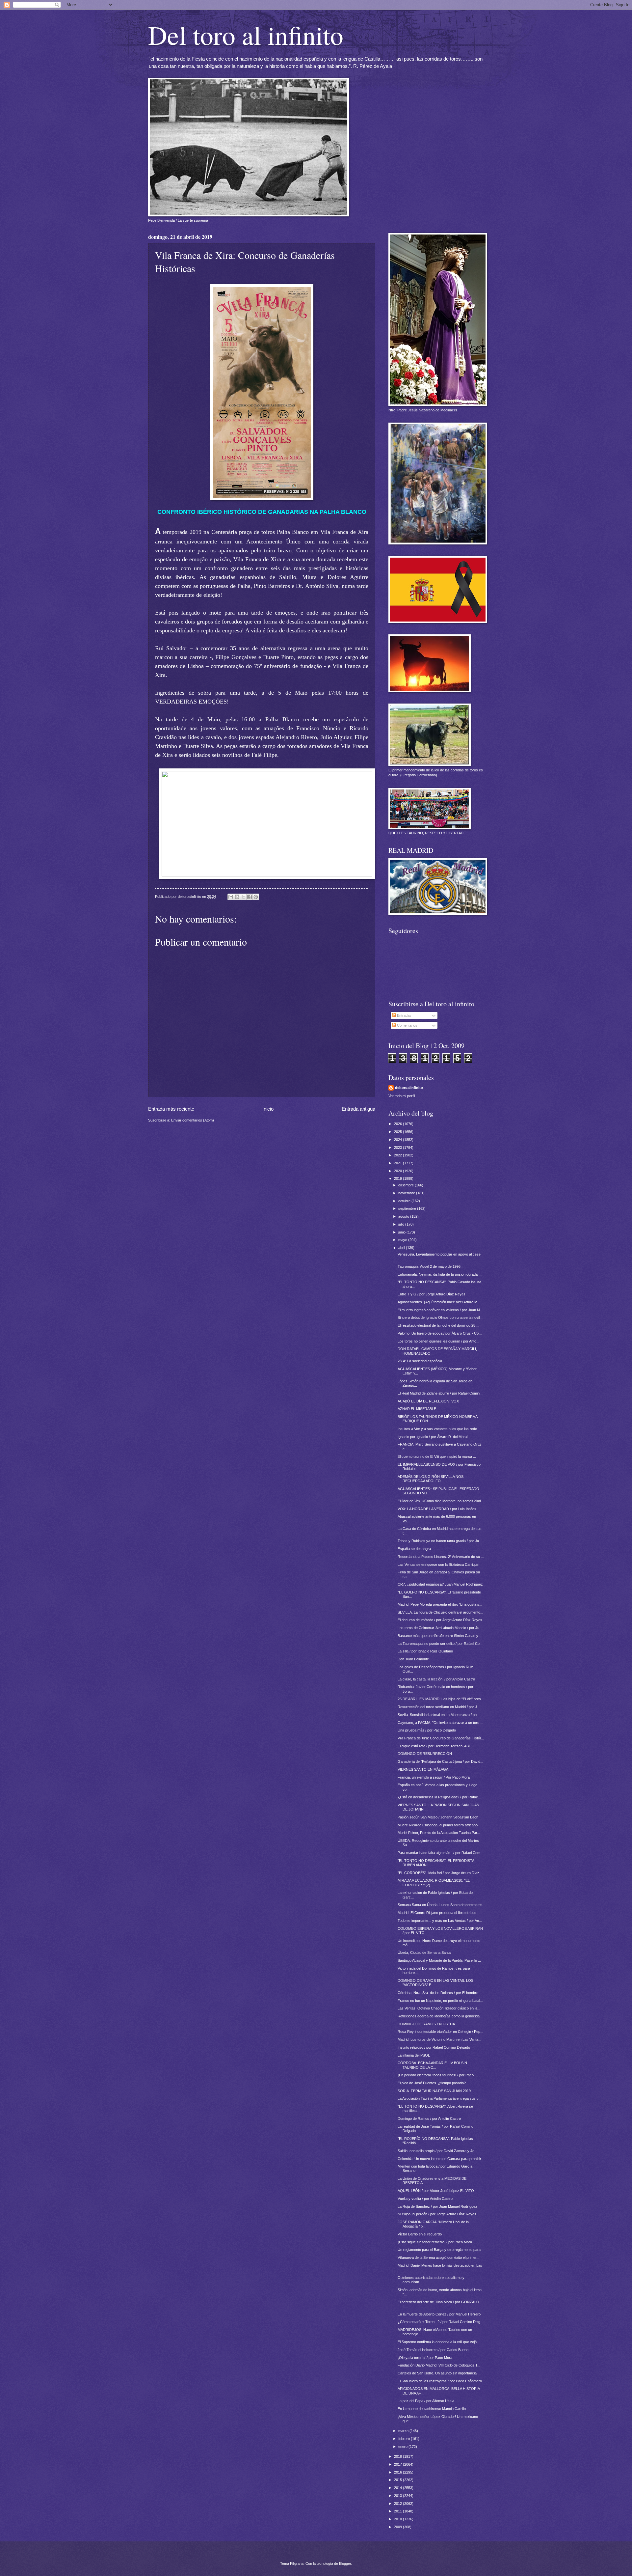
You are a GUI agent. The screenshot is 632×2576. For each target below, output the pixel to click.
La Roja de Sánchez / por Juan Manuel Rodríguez (437, 2206)
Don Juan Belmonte (413, 1659)
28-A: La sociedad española (420, 1361)
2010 (398, 2519)
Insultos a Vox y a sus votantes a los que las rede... (439, 1429)
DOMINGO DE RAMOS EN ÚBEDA (426, 2024)
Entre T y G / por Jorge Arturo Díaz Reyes (432, 1294)
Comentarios (407, 1025)
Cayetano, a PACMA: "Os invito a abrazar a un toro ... (440, 1723)
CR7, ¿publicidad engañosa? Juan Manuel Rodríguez (440, 1584)
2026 (398, 1124)
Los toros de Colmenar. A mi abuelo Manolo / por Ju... (440, 1628)
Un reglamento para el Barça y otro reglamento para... (441, 2250)
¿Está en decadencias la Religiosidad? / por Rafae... (439, 1797)
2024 (398, 1140)
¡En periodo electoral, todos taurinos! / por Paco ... (438, 2075)
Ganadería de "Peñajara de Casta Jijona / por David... (440, 1761)
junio (402, 1232)
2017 (398, 2464)
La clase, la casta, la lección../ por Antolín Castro (436, 1679)
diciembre (407, 1185)
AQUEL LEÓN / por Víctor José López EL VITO (436, 2191)
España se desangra (414, 1549)
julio (402, 1224)
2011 (398, 2511)
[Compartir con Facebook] (250, 897)
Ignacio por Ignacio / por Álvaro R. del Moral (433, 1437)
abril (402, 1248)
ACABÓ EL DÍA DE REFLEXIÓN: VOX (428, 1401)
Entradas (404, 1015)
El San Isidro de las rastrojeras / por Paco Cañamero (440, 2381)
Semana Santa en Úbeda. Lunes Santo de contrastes (440, 1905)
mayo (403, 1240)
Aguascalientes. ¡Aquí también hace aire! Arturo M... (439, 1302)
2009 (398, 2527)
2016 (398, 2472)
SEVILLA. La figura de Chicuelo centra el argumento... (440, 1612)
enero (403, 2447)
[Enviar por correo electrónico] (231, 897)
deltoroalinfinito (409, 1088)
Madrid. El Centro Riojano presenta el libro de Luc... (438, 1913)
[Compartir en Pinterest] (256, 897)
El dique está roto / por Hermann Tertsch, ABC (434, 1746)
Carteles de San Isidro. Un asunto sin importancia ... (439, 2373)
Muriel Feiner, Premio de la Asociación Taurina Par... (439, 1833)
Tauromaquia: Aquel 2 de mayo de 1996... (431, 1266)
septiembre (408, 1208)
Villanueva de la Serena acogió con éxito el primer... (438, 2257)
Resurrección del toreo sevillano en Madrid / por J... (439, 1707)
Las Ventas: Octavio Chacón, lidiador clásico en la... (439, 2008)
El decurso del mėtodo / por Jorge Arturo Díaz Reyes (440, 1620)
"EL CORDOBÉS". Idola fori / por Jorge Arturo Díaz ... (440, 1873)
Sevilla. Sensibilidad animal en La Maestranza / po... (439, 1715)
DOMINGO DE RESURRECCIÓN (425, 1754)
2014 (398, 2488)
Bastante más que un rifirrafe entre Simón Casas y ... (440, 1636)
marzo (404, 2431)
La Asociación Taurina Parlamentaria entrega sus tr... (440, 2098)
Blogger (345, 2563)
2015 (398, 2480)
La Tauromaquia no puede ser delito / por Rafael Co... (440, 1644)
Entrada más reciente (171, 1109)
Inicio (268, 1109)
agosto (404, 1216)
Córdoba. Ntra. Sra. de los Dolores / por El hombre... (439, 1993)
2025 (398, 1132)
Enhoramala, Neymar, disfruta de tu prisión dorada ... (440, 1274)
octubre (405, 1201)
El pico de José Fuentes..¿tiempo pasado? (432, 2083)
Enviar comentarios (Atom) (193, 1120)
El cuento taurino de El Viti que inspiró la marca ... (437, 1456)
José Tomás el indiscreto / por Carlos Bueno (433, 2350)
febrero (405, 2439)
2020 (398, 1171)
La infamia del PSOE (414, 2055)
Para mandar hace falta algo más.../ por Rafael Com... (440, 1853)
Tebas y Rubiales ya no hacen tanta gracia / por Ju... (440, 1541)
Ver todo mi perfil (402, 1096)
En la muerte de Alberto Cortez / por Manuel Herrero (439, 2314)
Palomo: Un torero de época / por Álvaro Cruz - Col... (440, 1333)
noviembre (407, 1193)
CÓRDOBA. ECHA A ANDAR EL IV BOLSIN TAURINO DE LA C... (432, 2065)
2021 (398, 1163)
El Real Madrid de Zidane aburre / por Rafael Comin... (440, 1393)
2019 (398, 1178)
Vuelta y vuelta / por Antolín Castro (425, 2199)
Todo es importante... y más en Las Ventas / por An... (440, 1921)
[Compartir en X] (243, 897)
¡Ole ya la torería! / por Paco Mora (425, 2358)
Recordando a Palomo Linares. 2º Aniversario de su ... (441, 1557)
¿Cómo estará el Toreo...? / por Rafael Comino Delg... (440, 2322)
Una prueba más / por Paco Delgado (427, 1730)
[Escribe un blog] (237, 897)
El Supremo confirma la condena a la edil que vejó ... (439, 2342)
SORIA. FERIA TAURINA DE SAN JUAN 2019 (434, 2091)
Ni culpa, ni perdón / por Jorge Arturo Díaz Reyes (437, 2214)
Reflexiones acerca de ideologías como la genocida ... (441, 2016)
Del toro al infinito (246, 35)
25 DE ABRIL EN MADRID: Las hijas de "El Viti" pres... (441, 1699)
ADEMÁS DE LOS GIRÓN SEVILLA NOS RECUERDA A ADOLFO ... (431, 1479)
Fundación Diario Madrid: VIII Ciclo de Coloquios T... (439, 2365)
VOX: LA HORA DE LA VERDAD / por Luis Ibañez (437, 1509)
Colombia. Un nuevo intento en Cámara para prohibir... (441, 2159)
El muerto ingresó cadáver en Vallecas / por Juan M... (440, 1310)
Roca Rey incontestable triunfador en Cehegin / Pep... (440, 2032)
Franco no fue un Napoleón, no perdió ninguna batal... (440, 2001)
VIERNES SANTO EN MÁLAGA (423, 1769)
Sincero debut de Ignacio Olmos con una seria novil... (440, 1317)
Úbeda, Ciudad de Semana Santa (424, 1953)
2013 (398, 2496)
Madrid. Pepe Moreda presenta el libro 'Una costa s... (440, 1604)
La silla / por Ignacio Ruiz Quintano (425, 1651)
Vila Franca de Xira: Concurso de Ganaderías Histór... (441, 1738)
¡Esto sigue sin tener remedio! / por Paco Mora (435, 2242)
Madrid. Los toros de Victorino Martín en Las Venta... (439, 2039)
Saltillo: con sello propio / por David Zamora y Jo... (437, 2151)
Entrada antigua (358, 1109)
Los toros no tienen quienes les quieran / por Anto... (438, 1341)
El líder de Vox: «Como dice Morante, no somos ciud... (441, 1501)
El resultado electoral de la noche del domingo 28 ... (438, 1325)
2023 (398, 1148)
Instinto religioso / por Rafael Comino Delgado (434, 2047)
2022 (398, 1155)
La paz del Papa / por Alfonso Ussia (426, 2401)
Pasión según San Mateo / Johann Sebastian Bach (438, 1817)
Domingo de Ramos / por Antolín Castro (429, 2119)
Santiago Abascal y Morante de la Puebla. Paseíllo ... (439, 1960)
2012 (398, 2504)
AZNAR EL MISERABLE (417, 1409)
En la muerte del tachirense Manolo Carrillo (432, 2409)
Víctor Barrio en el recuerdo (420, 2234)
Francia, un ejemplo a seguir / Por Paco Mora (434, 1777)
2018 (398, 2456)
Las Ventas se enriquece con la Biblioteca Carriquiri (438, 1565)
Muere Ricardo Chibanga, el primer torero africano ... (440, 1825)
